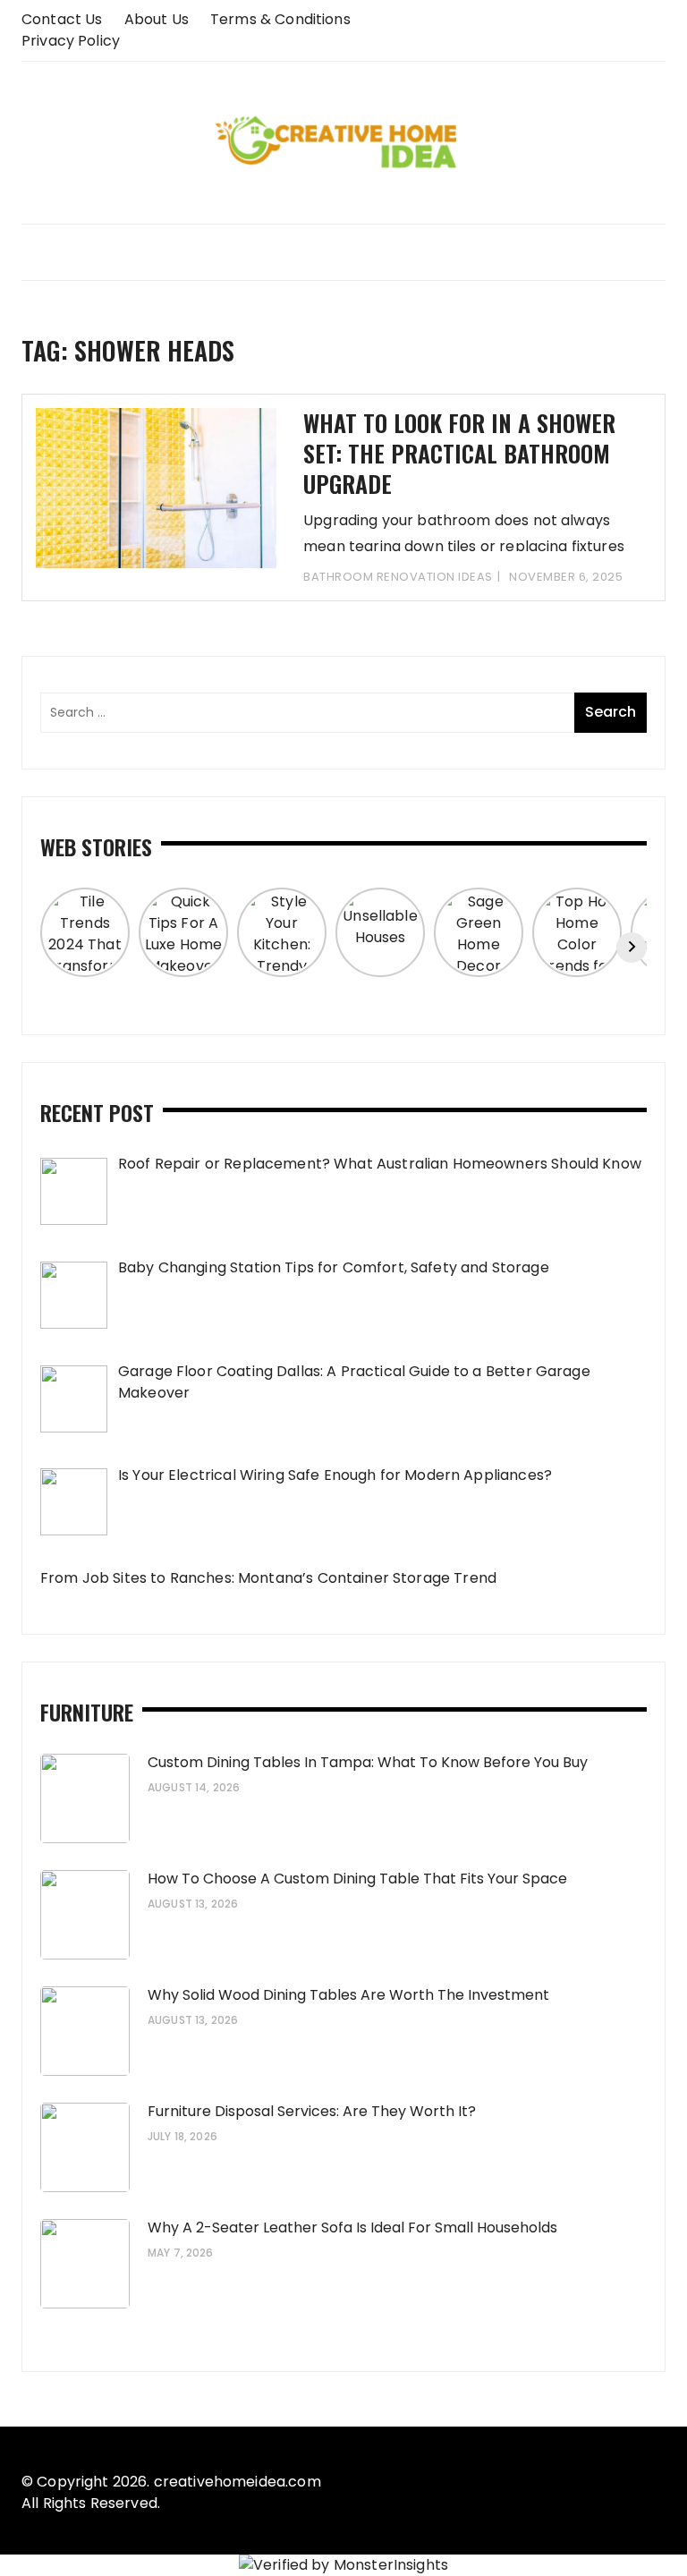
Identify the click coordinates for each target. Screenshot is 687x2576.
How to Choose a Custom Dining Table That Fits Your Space (357, 1879)
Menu (343, 252)
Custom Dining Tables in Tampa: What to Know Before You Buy (368, 1762)
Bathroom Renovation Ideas (398, 577)
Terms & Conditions (280, 19)
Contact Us (62, 19)
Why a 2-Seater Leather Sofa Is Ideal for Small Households (352, 2227)
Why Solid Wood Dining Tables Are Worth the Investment (348, 1995)
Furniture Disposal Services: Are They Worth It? (312, 2111)
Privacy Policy (71, 41)
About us (157, 19)
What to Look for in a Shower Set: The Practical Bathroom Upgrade (459, 453)
